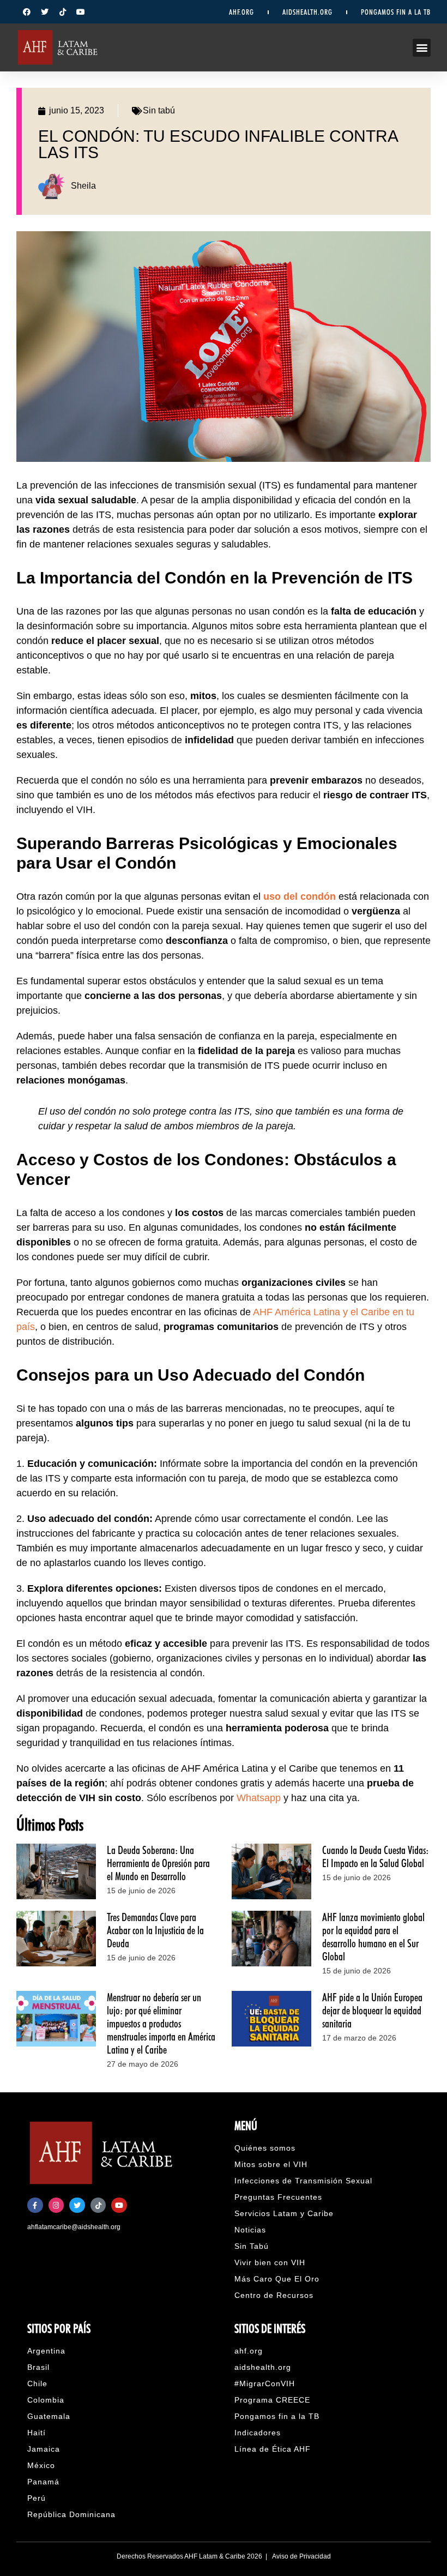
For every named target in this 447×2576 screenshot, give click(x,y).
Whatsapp (257, 1798)
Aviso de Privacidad (301, 2556)
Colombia (46, 2400)
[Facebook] (27, 12)
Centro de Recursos (274, 2295)
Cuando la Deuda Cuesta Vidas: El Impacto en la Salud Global (375, 1857)
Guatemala (49, 2416)
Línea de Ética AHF (273, 2449)
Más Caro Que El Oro (277, 2279)
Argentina (46, 2351)
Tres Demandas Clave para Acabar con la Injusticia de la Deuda (155, 1930)
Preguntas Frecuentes (278, 2197)
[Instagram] (56, 2205)
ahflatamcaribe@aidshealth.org (74, 2227)
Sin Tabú (252, 2246)
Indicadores (258, 2433)
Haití (37, 2433)
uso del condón (300, 896)
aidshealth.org (307, 12)
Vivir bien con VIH (270, 2262)
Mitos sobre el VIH (271, 2164)
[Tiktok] (63, 12)
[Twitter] (45, 12)
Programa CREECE (272, 2400)
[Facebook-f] (35, 2205)
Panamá (43, 2482)
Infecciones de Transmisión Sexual (303, 2181)
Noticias (250, 2230)
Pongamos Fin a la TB (396, 12)
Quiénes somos (265, 2148)
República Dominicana (71, 2514)
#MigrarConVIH (265, 2384)
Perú (37, 2498)
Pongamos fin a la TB (277, 2416)
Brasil (38, 2367)
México (41, 2465)
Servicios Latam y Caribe (284, 2213)
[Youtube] (81, 12)
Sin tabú (159, 110)
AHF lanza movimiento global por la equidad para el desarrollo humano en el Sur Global (373, 1937)
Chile (37, 2384)
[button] (422, 48)
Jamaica (44, 2449)
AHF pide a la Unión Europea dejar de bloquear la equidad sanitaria (372, 2011)
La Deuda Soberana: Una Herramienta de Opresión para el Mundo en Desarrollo (158, 1863)
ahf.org (241, 12)
